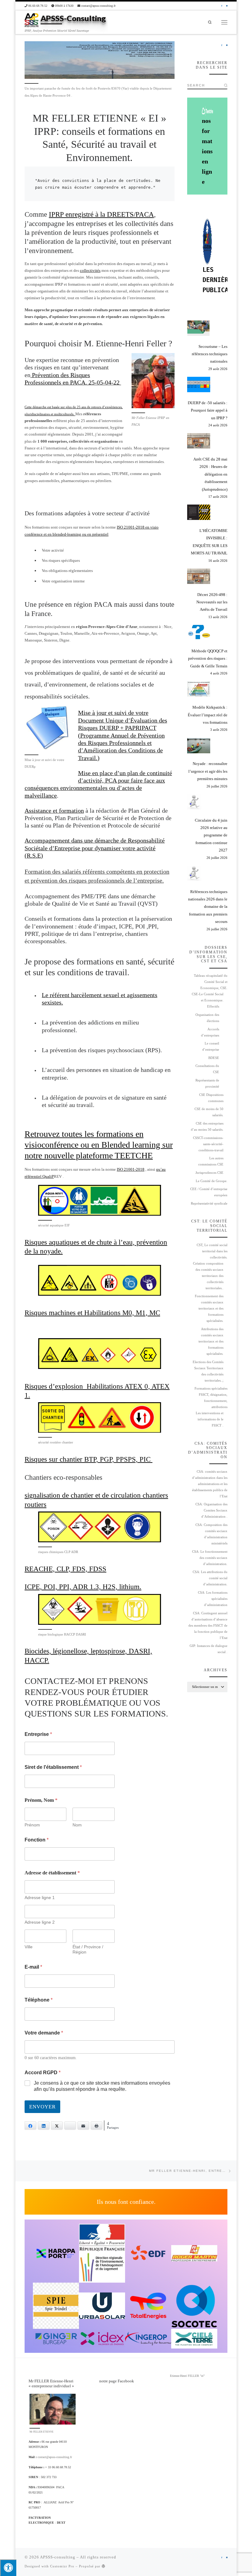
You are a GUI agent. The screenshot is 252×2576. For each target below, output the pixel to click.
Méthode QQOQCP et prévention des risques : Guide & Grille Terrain (208, 658)
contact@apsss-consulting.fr (55, 2457)
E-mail (33, 1967)
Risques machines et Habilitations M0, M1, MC (92, 1313)
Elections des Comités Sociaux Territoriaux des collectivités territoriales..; (208, 1371)
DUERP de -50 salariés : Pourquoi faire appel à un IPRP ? (208, 410)
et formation (68, 811)
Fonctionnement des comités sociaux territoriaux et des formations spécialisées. (209, 1308)
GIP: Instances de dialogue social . (209, 1649)
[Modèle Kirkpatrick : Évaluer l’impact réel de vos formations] (199, 689)
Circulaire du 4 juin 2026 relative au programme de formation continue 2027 (211, 835)
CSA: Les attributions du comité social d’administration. (210, 1578)
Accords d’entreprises (210, 1032)
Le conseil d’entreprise (211, 1046)
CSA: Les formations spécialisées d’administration (213, 1599)
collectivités (90, 270)
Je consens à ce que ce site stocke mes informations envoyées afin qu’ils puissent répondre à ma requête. (102, 2086)
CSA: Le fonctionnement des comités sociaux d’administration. (210, 1558)
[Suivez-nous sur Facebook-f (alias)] (222, 6)
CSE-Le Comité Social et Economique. (208, 997)
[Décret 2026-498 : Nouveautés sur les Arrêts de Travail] (199, 576)
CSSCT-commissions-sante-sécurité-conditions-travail (208, 1144)
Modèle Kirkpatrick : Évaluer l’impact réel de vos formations (208, 715)
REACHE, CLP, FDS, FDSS (65, 1569)
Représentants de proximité (207, 1083)
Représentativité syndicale (209, 1203)
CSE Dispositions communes (211, 1098)
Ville (29, 1947)
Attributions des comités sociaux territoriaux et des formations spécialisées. (211, 1341)
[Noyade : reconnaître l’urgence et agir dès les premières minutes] (199, 746)
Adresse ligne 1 (40, 1898)
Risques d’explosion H (58, 1386)
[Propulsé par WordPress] (104, 2566)
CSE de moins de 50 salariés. (209, 1112)
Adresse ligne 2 (40, 1922)
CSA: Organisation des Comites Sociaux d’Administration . (211, 1510)
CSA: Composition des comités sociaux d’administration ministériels (211, 1534)
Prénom (32, 1825)
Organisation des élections (207, 1018)
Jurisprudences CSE (209, 1173)
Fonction (37, 1840)
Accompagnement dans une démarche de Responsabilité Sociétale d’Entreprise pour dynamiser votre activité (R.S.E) (95, 848)
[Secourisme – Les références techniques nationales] (199, 328)
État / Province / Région (88, 1949)
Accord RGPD (43, 2073)
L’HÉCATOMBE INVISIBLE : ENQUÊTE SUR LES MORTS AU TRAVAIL (209, 542)
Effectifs (213, 1006)
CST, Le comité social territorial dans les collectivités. (212, 1251)
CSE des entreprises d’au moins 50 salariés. (207, 1127)
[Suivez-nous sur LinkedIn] (227, 6)
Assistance (39, 811)
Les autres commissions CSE (211, 1161)
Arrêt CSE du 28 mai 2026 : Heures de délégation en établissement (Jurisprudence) (210, 474)
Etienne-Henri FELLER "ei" (187, 2376)
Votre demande (44, 2033)
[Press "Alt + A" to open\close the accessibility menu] (8, 2568)
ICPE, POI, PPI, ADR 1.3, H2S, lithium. (83, 1587)
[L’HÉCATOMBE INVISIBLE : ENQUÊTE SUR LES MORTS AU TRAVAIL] (199, 512)
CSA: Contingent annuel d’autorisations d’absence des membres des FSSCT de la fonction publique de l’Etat (208, 1626)
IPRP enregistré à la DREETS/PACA (101, 214)
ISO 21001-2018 (131, 1169)
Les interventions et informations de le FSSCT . (210, 1419)
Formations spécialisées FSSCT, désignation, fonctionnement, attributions (211, 1398)
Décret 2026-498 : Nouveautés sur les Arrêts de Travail (212, 602)
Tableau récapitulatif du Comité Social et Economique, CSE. (211, 982)
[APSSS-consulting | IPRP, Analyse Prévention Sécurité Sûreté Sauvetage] (31, 20)
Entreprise (38, 1734)
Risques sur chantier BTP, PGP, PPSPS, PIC (89, 1459)
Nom (77, 1825)
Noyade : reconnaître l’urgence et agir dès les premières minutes (208, 771)
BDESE (214, 1058)
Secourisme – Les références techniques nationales (210, 354)
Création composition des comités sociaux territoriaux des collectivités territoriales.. (208, 1276)
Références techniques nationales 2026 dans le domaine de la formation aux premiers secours (208, 907)
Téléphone (39, 2000)
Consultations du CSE (207, 1069)
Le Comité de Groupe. (212, 1181)
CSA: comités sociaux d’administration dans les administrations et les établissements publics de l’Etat (210, 1484)
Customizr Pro (62, 2566)
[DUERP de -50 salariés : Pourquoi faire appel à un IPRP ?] (199, 384)
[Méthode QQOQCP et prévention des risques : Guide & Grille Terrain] (199, 633)
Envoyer (42, 2107)
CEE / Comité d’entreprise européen (209, 1192)
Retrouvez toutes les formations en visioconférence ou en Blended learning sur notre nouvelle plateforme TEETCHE (99, 1145)
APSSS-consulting (58, 2557)
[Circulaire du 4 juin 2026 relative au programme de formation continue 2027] (194, 802)
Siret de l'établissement (53, 1767)
